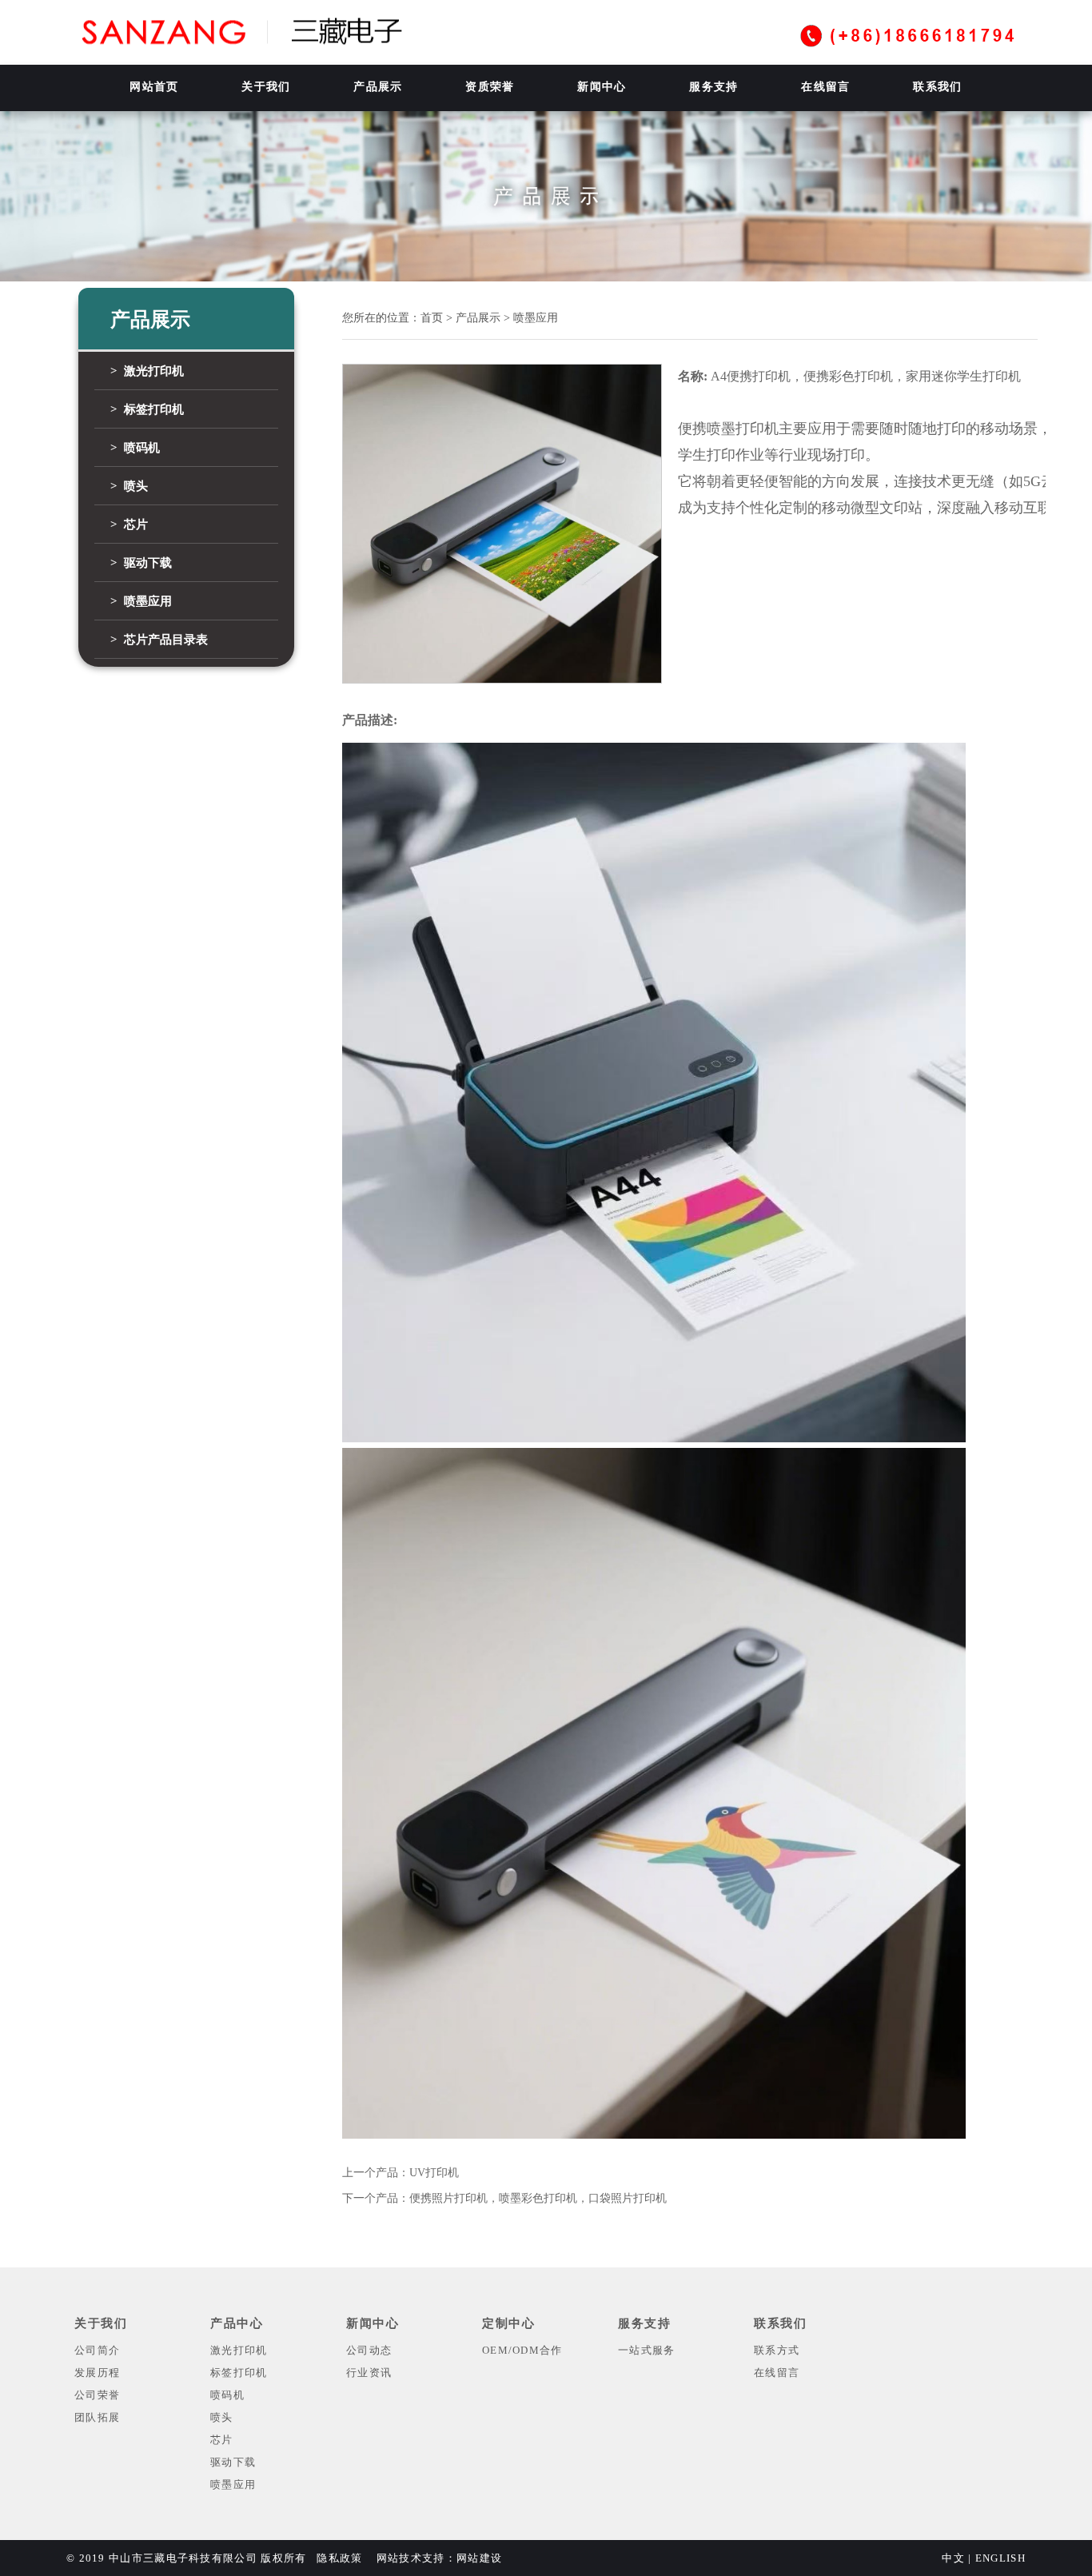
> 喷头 (129, 486)
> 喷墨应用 (141, 601)
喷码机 (227, 2395)
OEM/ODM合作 (522, 2350)
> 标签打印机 (147, 409)
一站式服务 (647, 2350)
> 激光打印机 (147, 371)
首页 (432, 318)
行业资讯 (369, 2373)
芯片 (222, 2440)
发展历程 (97, 2373)
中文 (953, 2558)
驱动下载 (233, 2462)
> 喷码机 (135, 448)
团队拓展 (97, 2417)
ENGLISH (1000, 2558)
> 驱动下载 (141, 563)
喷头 (222, 2417)
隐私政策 (339, 2558)
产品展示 (478, 318)
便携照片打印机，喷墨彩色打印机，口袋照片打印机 (538, 2198)
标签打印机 (239, 2373)
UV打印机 (434, 2173)
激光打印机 (239, 2350)
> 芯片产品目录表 (159, 640)
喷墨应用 (233, 2484)
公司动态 (369, 2350)
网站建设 (479, 2558)
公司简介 (97, 2350)
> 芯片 (129, 524)
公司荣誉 (97, 2395)
